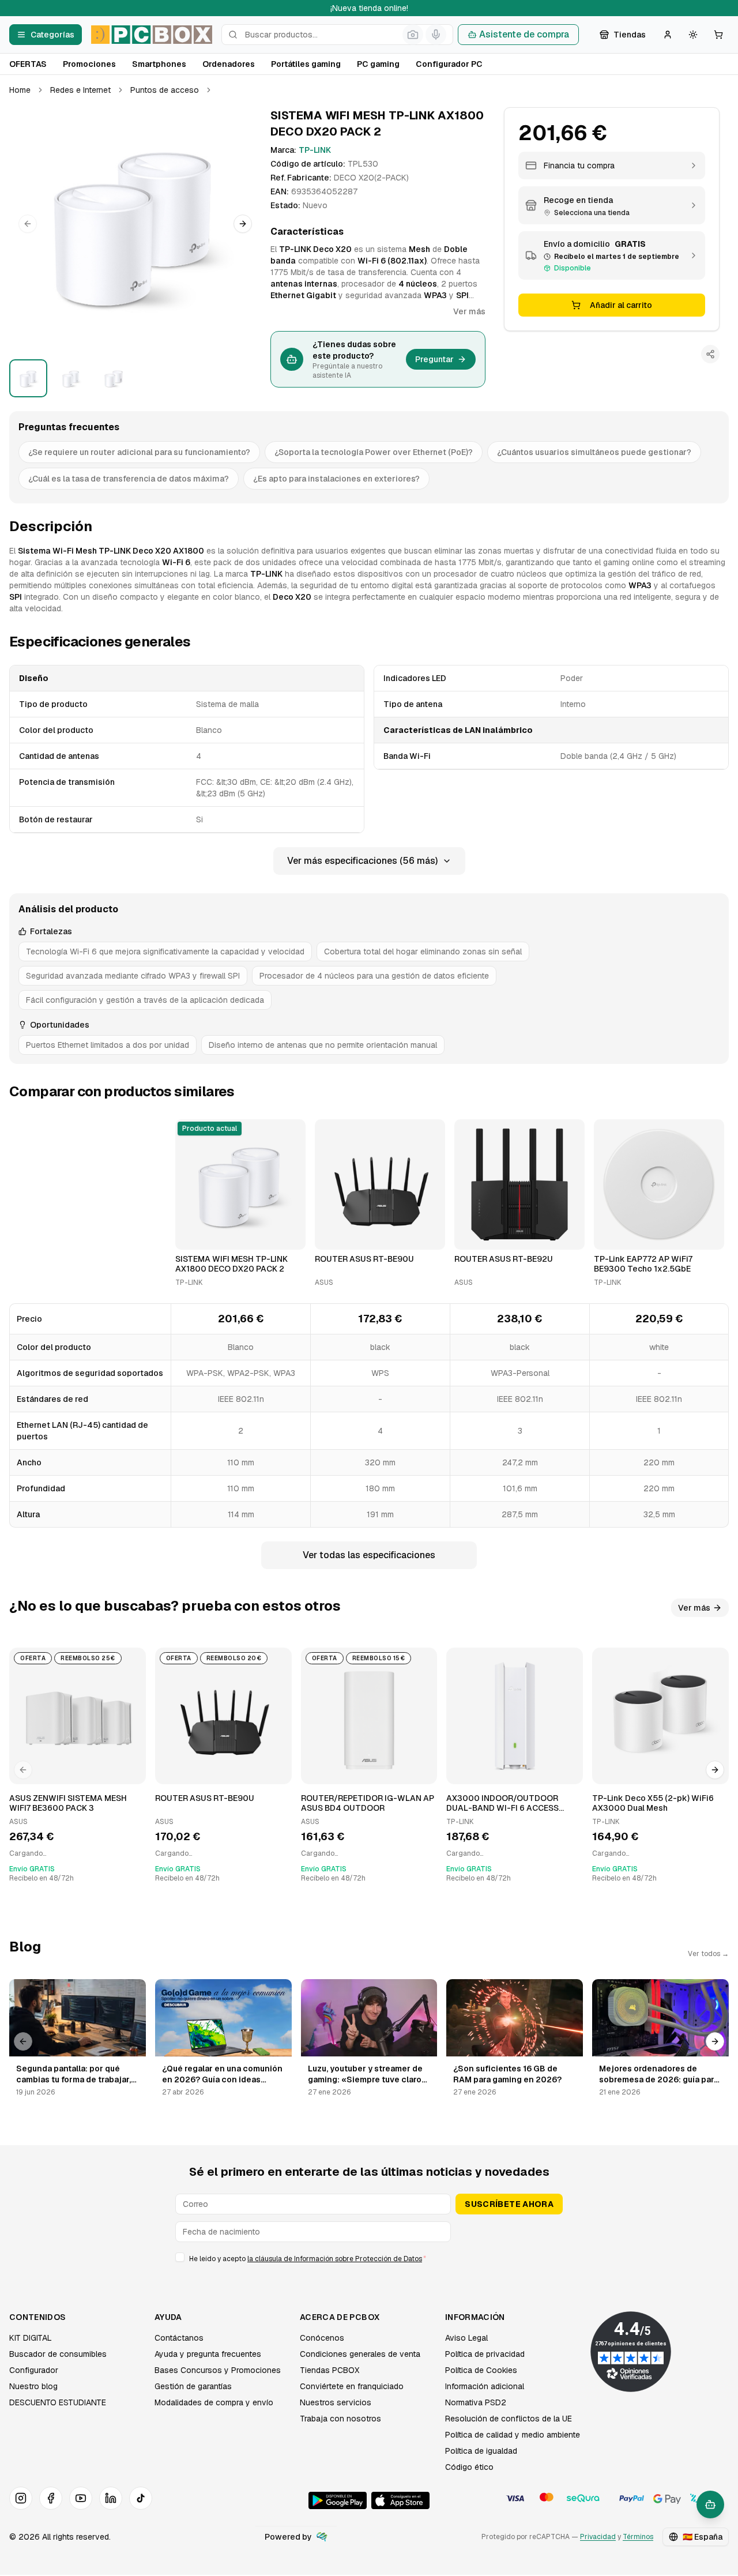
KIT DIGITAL (31, 2338)
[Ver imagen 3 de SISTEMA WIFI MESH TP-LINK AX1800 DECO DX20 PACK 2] (114, 378)
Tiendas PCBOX (330, 2370)
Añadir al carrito (621, 305)
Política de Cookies (481, 2370)
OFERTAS (28, 64)
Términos (638, 2537)
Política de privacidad (485, 2354)
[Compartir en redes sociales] (710, 354)
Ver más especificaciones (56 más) (362, 861)
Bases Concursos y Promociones (218, 2370)
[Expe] (322, 2537)
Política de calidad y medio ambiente (513, 2435)
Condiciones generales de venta (360, 2354)
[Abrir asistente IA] (710, 2504)
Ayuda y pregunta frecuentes (208, 2354)
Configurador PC (449, 64)
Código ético (469, 2467)
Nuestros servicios (336, 2402)
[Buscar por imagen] (413, 35)
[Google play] (338, 2500)
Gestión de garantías (193, 2386)
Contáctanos (179, 2338)
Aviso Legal (466, 2338)
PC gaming (378, 64)
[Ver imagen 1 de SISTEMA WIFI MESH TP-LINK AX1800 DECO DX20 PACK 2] (28, 378)
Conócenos (322, 2338)
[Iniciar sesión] (668, 35)
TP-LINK (315, 150)
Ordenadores (229, 64)
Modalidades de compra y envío (214, 2402)
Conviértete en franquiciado (352, 2386)
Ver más (469, 311)
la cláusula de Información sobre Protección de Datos (335, 2259)
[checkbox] (180, 2257)
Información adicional (485, 2386)
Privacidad (598, 2537)
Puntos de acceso (165, 90)
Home (20, 90)
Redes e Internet (80, 90)
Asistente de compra (524, 34)
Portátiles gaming (306, 64)
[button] (135, 224)
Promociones (89, 64)
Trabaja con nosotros (340, 2419)
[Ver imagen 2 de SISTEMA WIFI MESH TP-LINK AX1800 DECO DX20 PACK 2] (71, 378)
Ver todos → (708, 1954)
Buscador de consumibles (58, 2354)
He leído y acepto (308, 2259)
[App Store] (400, 2500)
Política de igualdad (481, 2451)
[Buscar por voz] (436, 35)
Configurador (34, 2370)
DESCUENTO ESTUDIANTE (58, 2402)
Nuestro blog (33, 2386)
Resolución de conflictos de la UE (509, 2419)
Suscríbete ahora (509, 2204)
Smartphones (159, 64)
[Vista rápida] (191, 1236)
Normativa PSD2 (476, 2402)
